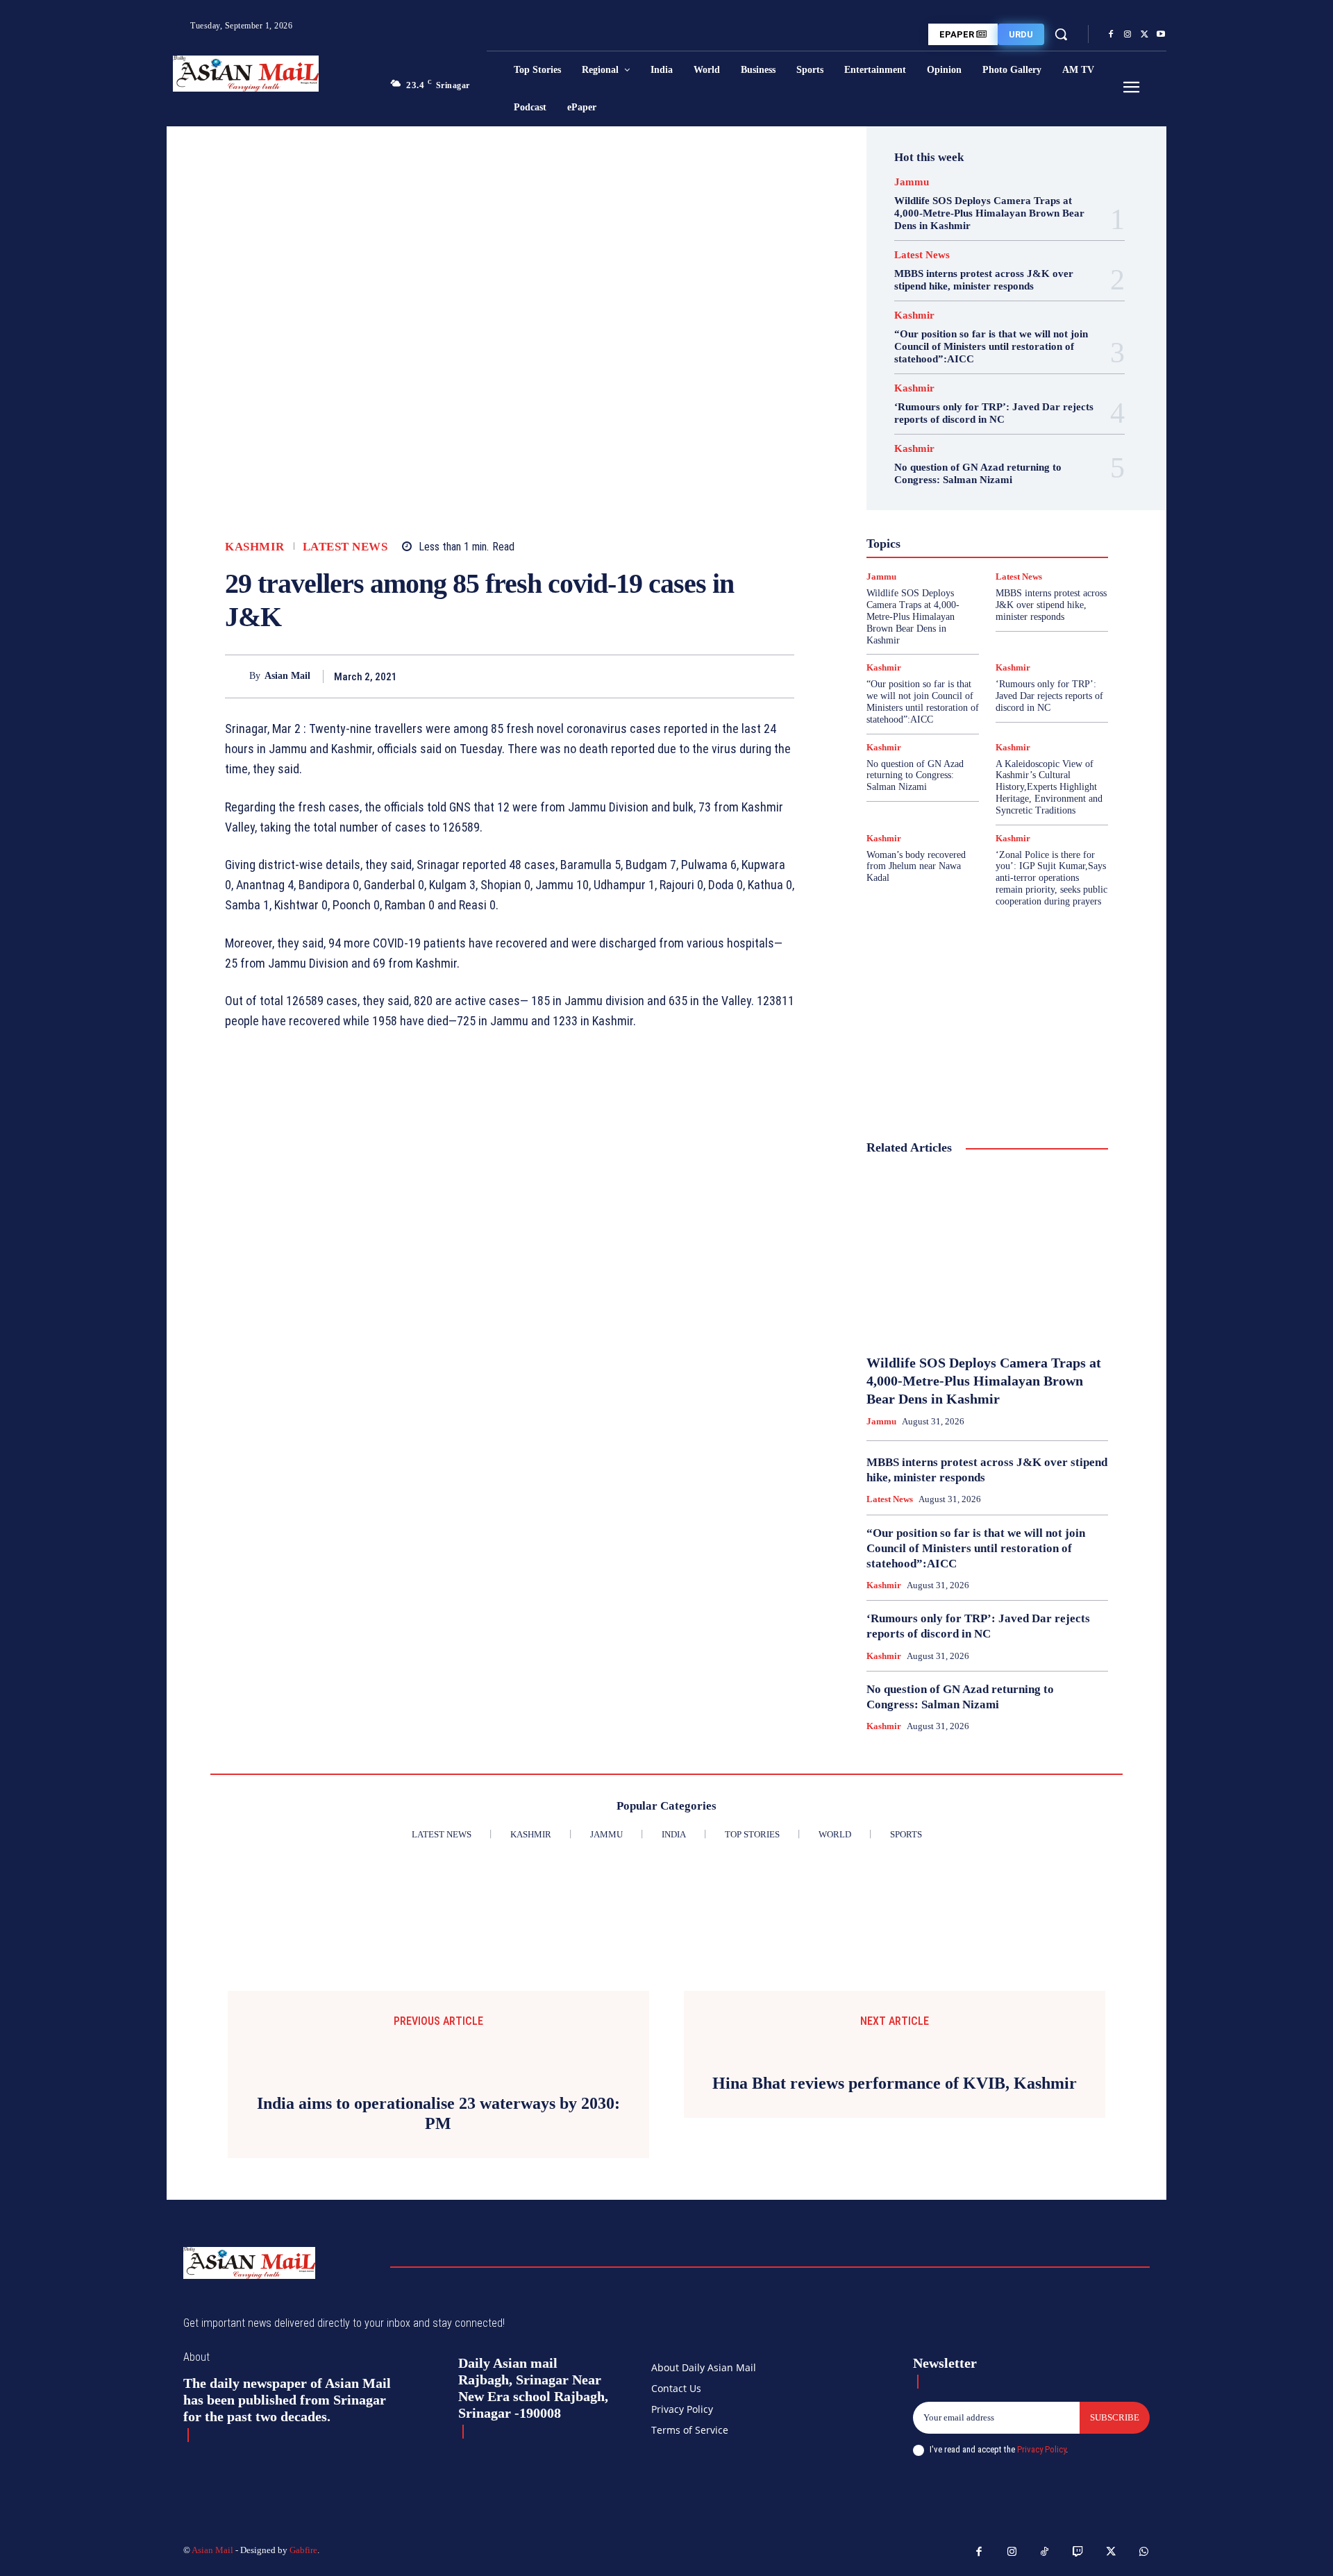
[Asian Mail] (237, 676)
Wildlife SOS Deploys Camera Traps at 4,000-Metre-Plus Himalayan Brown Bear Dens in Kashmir (989, 213)
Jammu (912, 182)
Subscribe (1115, 2417)
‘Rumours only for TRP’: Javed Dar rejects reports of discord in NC (994, 413)
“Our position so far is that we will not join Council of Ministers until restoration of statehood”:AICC (991, 346)
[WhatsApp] (780, 676)
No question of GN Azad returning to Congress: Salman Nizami (978, 473)
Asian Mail (287, 676)
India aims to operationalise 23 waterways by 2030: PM (438, 2113)
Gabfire (303, 2550)
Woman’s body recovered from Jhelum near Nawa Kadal (916, 867)
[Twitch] (1078, 2552)
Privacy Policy (1041, 2449)
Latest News (345, 547)
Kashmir (255, 547)
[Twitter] (1144, 35)
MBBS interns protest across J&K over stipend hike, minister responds (984, 280)
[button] (1061, 34)
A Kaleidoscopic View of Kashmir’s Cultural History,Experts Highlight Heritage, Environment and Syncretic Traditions (1049, 787)
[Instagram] (1127, 35)
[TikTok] (1045, 2552)
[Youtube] (1161, 35)
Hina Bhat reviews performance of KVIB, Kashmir (895, 2083)
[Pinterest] (748, 676)
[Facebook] (1111, 35)
